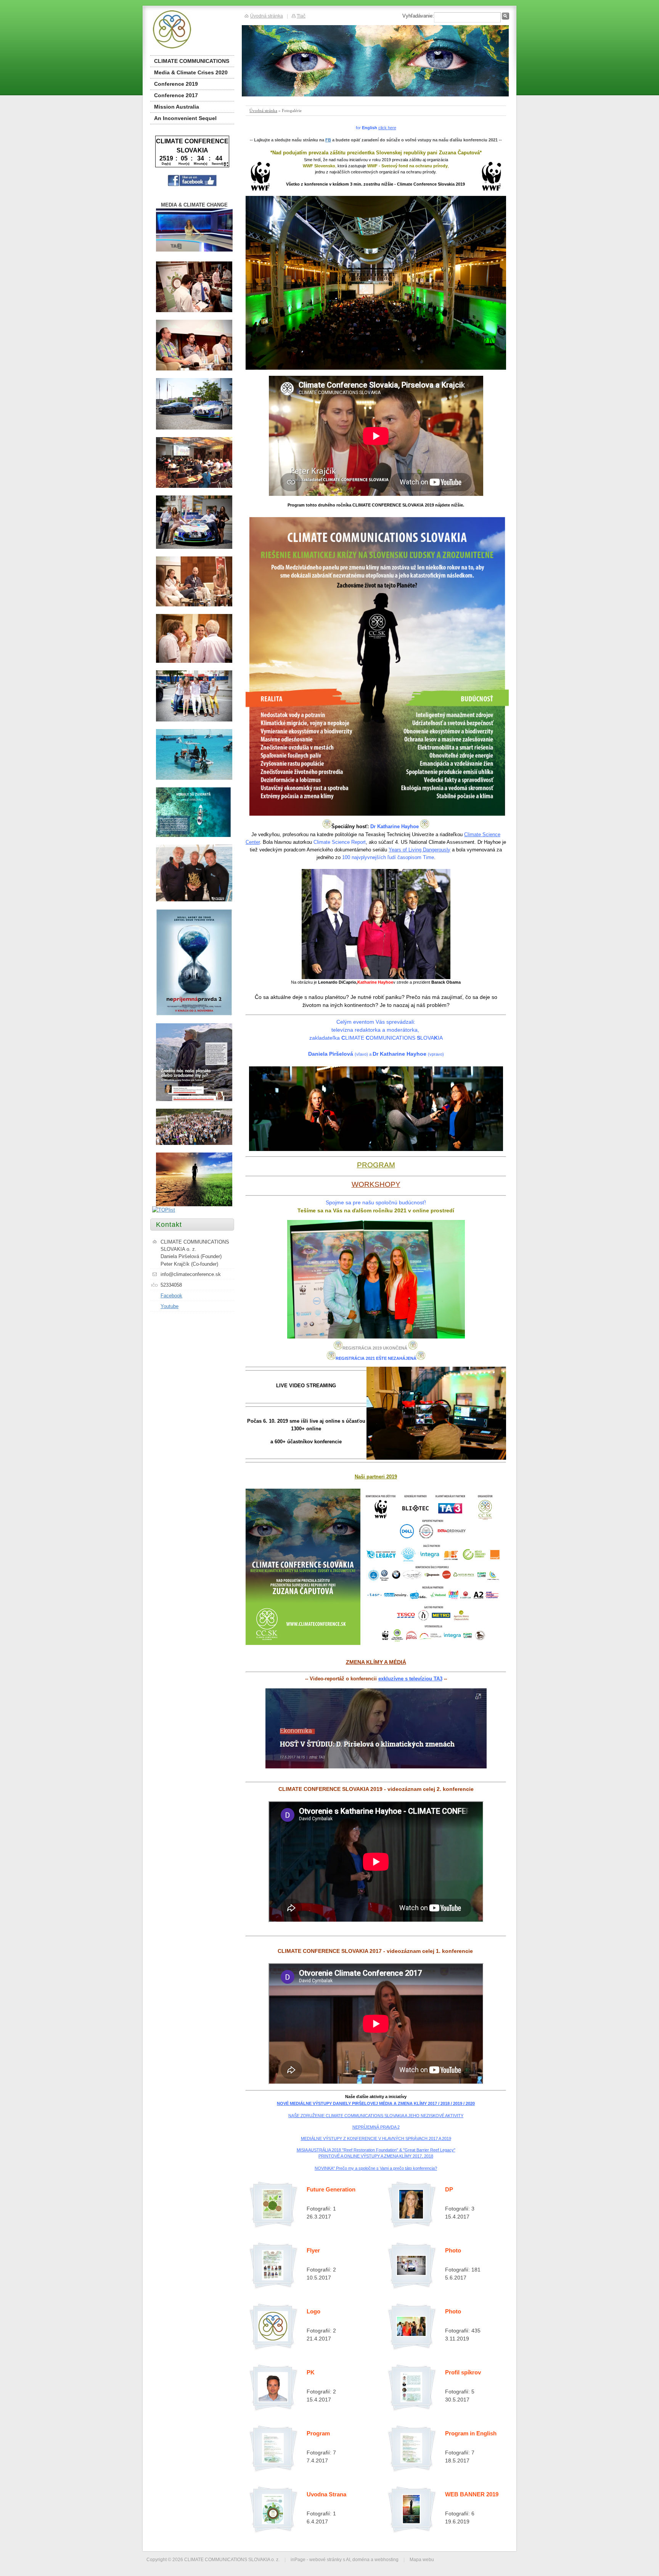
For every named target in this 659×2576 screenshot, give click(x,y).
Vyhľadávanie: (418, 16)
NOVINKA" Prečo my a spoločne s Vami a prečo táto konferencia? (376, 2168)
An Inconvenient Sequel (185, 118)
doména (361, 2559)
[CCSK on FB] (192, 185)
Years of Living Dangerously (420, 850)
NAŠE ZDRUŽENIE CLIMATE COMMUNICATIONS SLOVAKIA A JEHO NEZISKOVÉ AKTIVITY (376, 2116)
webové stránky (325, 2559)
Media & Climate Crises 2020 (191, 72)
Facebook (171, 1296)
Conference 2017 (176, 95)
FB (328, 140)
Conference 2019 (176, 84)
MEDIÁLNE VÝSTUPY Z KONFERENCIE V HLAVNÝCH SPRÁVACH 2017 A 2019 (376, 2138)
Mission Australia (177, 107)
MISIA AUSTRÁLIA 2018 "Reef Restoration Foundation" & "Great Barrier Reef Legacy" (376, 2150)
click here (387, 128)
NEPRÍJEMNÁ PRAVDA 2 (376, 2127)
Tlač (301, 16)
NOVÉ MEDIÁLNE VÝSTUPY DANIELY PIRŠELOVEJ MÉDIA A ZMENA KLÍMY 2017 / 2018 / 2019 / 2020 (376, 2103)
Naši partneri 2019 (376, 1477)
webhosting (387, 2559)
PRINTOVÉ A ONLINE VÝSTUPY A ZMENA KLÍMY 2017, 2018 (376, 2156)
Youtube (170, 1306)
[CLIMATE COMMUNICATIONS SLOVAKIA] (191, 29)
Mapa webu (422, 2559)
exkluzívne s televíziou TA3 (410, 1679)
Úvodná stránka (263, 111)
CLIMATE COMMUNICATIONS (192, 61)
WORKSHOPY (376, 1184)
